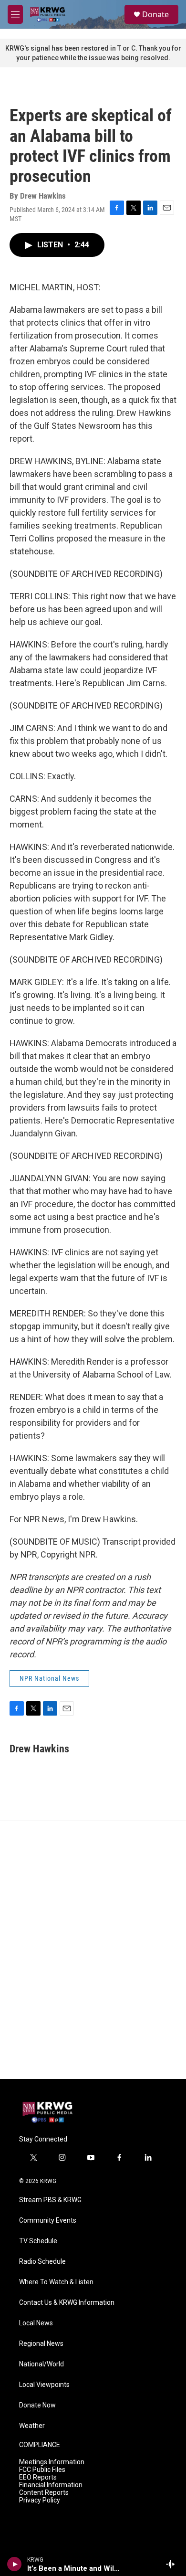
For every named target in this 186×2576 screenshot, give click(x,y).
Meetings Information (52, 2462)
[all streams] (173, 2564)
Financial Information (51, 2485)
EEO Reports (38, 2477)
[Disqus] (93, 1950)
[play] (15, 2564)
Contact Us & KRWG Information (67, 2303)
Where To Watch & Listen (56, 2282)
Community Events (48, 2221)
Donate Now (37, 2405)
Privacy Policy (40, 2500)
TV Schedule (38, 2241)
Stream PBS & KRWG (50, 2200)
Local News (36, 2323)
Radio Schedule (42, 2262)
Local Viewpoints (44, 2385)
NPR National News (49, 1678)
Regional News (41, 2344)
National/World (41, 2364)
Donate (155, 14)
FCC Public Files (42, 2470)
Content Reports (44, 2493)
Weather (32, 2426)
